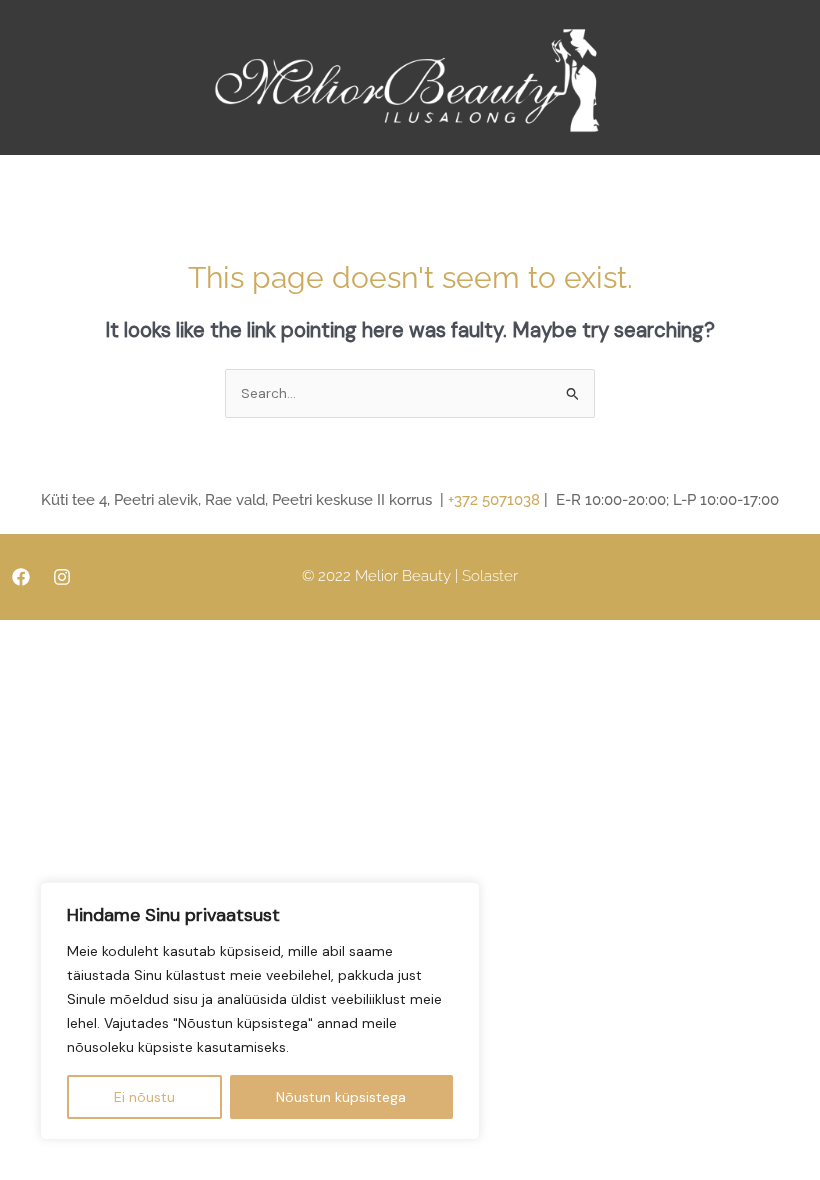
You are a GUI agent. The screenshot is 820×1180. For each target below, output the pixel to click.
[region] (260, 1011)
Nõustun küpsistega (341, 1097)
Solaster (490, 576)
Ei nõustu (144, 1097)
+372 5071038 (494, 500)
